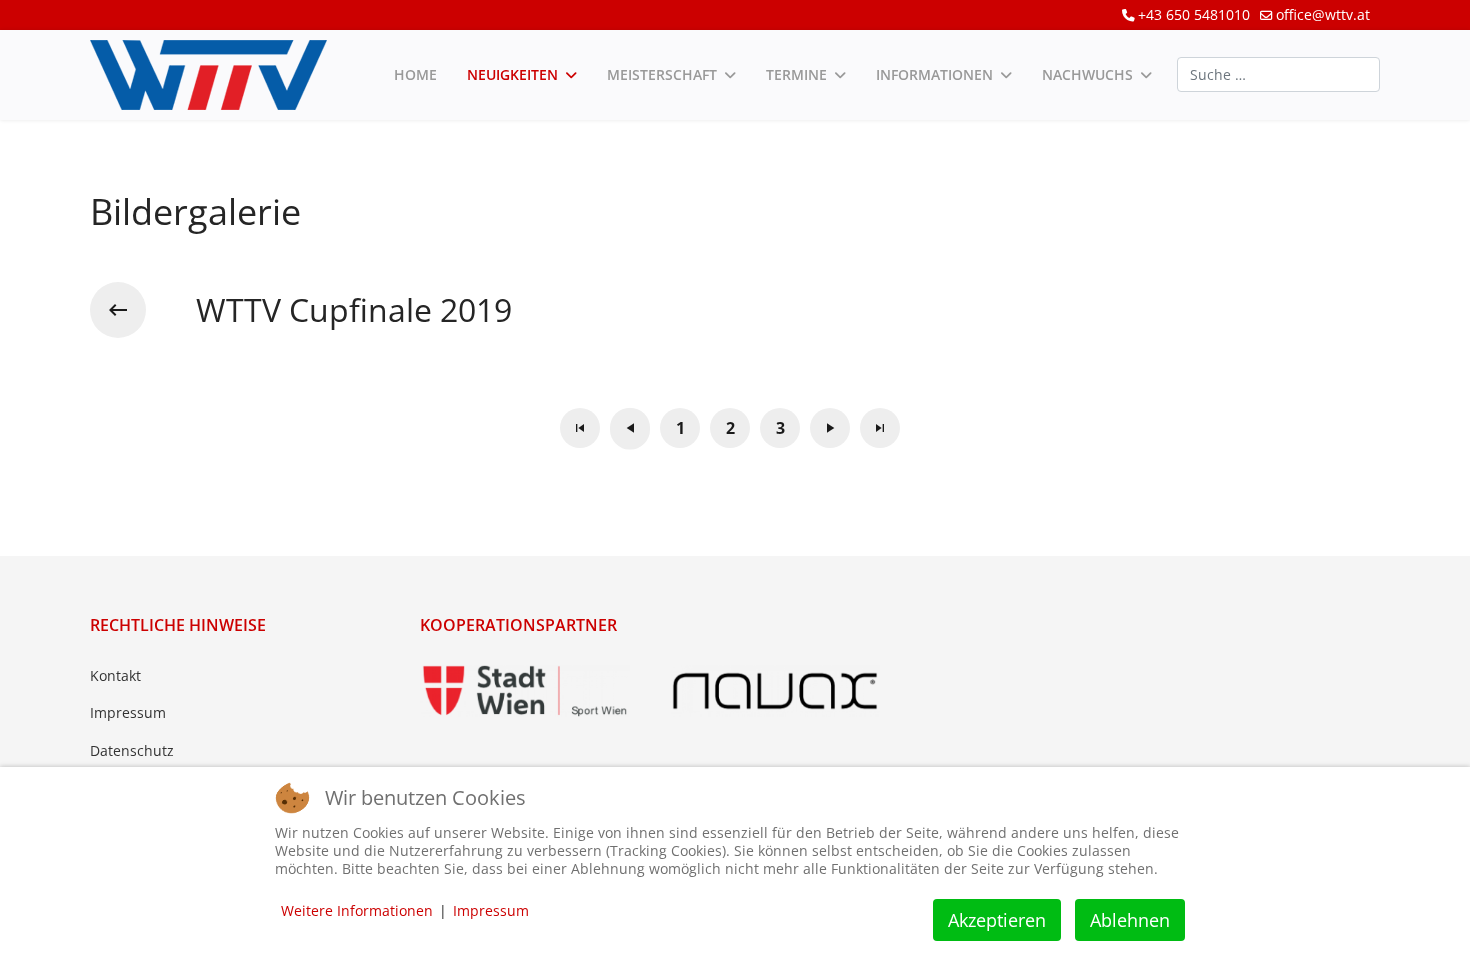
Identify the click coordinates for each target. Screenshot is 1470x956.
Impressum (128, 712)
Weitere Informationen (357, 910)
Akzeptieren (997, 920)
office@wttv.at (1323, 14)
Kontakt (115, 675)
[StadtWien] (525, 691)
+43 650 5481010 (1194, 14)
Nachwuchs (1087, 74)
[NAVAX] (775, 691)
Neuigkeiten (512, 74)
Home (415, 74)
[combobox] (1278, 74)
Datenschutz (132, 750)
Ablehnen (1130, 920)
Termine (796, 74)
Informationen (934, 74)
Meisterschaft (662, 74)
